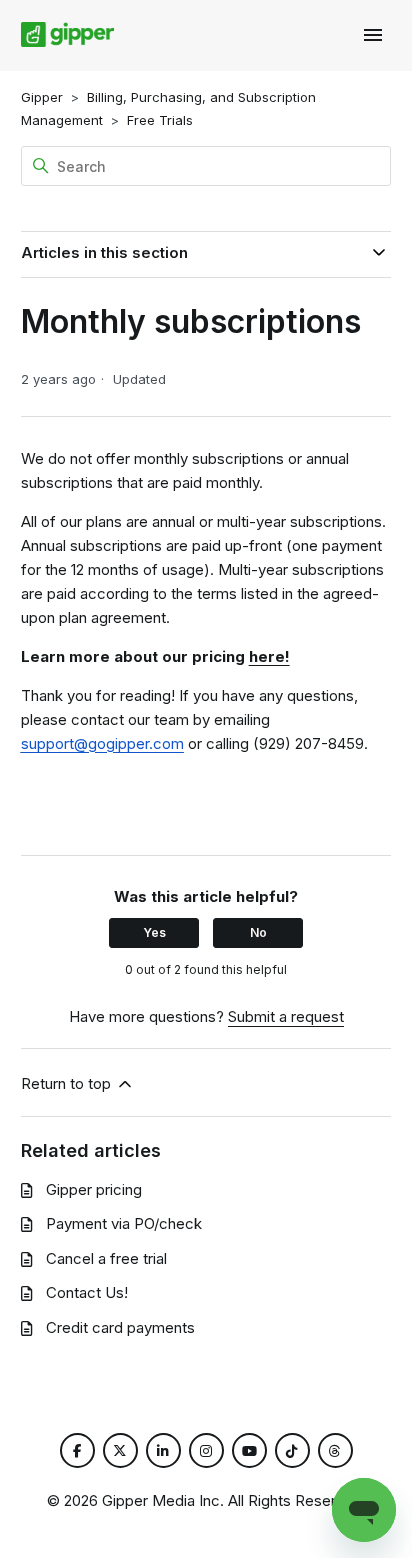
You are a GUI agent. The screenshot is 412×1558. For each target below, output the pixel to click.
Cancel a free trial (106, 1258)
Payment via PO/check (124, 1223)
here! (269, 656)
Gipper (42, 97)
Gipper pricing (94, 1189)
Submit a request (286, 1016)
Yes (154, 932)
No (258, 932)
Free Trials (160, 120)
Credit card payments (120, 1327)
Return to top (68, 1083)
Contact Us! (87, 1292)
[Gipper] (68, 35)
